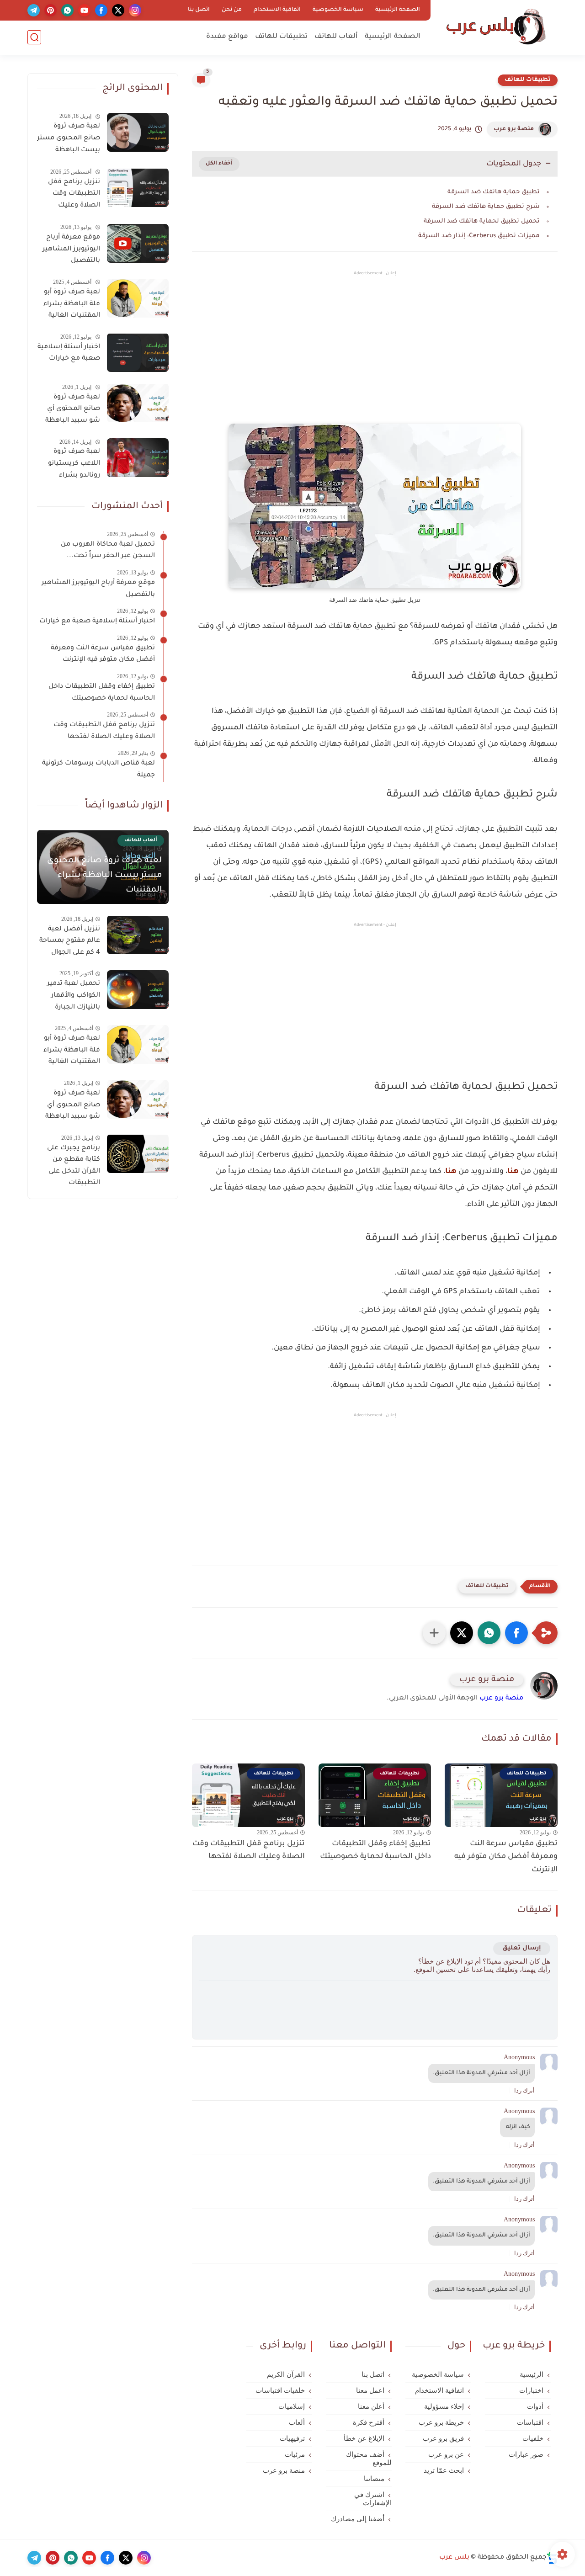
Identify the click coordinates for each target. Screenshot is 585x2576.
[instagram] (135, 10)
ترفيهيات (292, 2438)
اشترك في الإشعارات (373, 2499)
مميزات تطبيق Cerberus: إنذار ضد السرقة (479, 236)
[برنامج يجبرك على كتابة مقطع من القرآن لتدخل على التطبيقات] (138, 1154)
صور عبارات (526, 2454)
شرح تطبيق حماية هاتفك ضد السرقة (486, 207)
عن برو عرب (446, 2454)
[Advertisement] (375, 355)
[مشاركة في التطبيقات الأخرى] (434, 1633)
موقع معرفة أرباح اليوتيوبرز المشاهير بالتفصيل (71, 249)
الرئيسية (532, 2374)
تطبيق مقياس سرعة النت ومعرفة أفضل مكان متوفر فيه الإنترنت (506, 1857)
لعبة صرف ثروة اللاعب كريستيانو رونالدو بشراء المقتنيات (74, 465)
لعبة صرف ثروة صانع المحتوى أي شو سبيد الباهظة (73, 409)
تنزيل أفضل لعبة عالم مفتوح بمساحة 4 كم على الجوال (70, 941)
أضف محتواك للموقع (369, 2459)
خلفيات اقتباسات (280, 2390)
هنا (513, 1172)
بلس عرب (454, 2558)
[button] (516, 1633)
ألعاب (297, 2422)
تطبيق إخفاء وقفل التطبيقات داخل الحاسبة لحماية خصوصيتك (375, 1851)
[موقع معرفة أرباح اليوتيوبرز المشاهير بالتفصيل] (138, 243)
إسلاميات (292, 2406)
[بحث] (34, 37)
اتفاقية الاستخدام (277, 10)
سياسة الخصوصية (338, 10)
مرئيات (295, 2454)
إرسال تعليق (522, 1948)
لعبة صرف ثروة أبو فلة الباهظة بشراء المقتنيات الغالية (72, 304)
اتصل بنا (199, 10)
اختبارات (531, 2390)
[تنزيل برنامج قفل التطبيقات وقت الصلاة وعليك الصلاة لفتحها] (138, 188)
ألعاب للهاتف (336, 37)
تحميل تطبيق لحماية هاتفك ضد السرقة (482, 221)
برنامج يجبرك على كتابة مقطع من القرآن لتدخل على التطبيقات (74, 1166)
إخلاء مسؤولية (444, 2406)
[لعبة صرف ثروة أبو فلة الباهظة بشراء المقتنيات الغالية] (138, 298)
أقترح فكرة (369, 2422)
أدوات (535, 2406)
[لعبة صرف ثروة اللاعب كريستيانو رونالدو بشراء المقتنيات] (138, 458)
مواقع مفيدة (227, 37)
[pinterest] (51, 10)
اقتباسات (530, 2422)
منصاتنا (374, 2479)
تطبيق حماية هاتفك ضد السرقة (494, 192)
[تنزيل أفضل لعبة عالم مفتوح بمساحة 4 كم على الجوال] (138, 935)
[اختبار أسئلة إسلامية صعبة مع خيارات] (138, 353)
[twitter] (118, 10)
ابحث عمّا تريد (444, 2470)
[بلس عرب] (496, 27)
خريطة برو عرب (441, 2422)
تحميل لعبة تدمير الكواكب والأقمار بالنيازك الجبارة (74, 996)
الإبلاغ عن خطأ (364, 2438)
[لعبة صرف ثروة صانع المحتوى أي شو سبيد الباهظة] (138, 403)
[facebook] (101, 10)
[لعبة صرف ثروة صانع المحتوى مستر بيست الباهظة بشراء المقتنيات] (138, 132)
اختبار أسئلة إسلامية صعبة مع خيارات (69, 353)
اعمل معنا (370, 2390)
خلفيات (533, 2438)
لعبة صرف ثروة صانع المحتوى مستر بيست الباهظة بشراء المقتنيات (69, 140)
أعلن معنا (371, 2406)
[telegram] (34, 10)
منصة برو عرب (514, 129)
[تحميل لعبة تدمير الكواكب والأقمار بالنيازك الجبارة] (138, 990)
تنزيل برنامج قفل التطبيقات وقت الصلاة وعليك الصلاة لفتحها (249, 1851)
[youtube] (84, 10)
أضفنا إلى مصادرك (358, 2519)
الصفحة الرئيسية (398, 10)
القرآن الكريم (286, 2374)
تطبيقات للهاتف (281, 37)
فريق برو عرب (443, 2438)
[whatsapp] (67, 10)
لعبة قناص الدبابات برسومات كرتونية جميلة (98, 770)
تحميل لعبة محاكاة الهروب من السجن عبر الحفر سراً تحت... (108, 551)
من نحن (232, 10)
